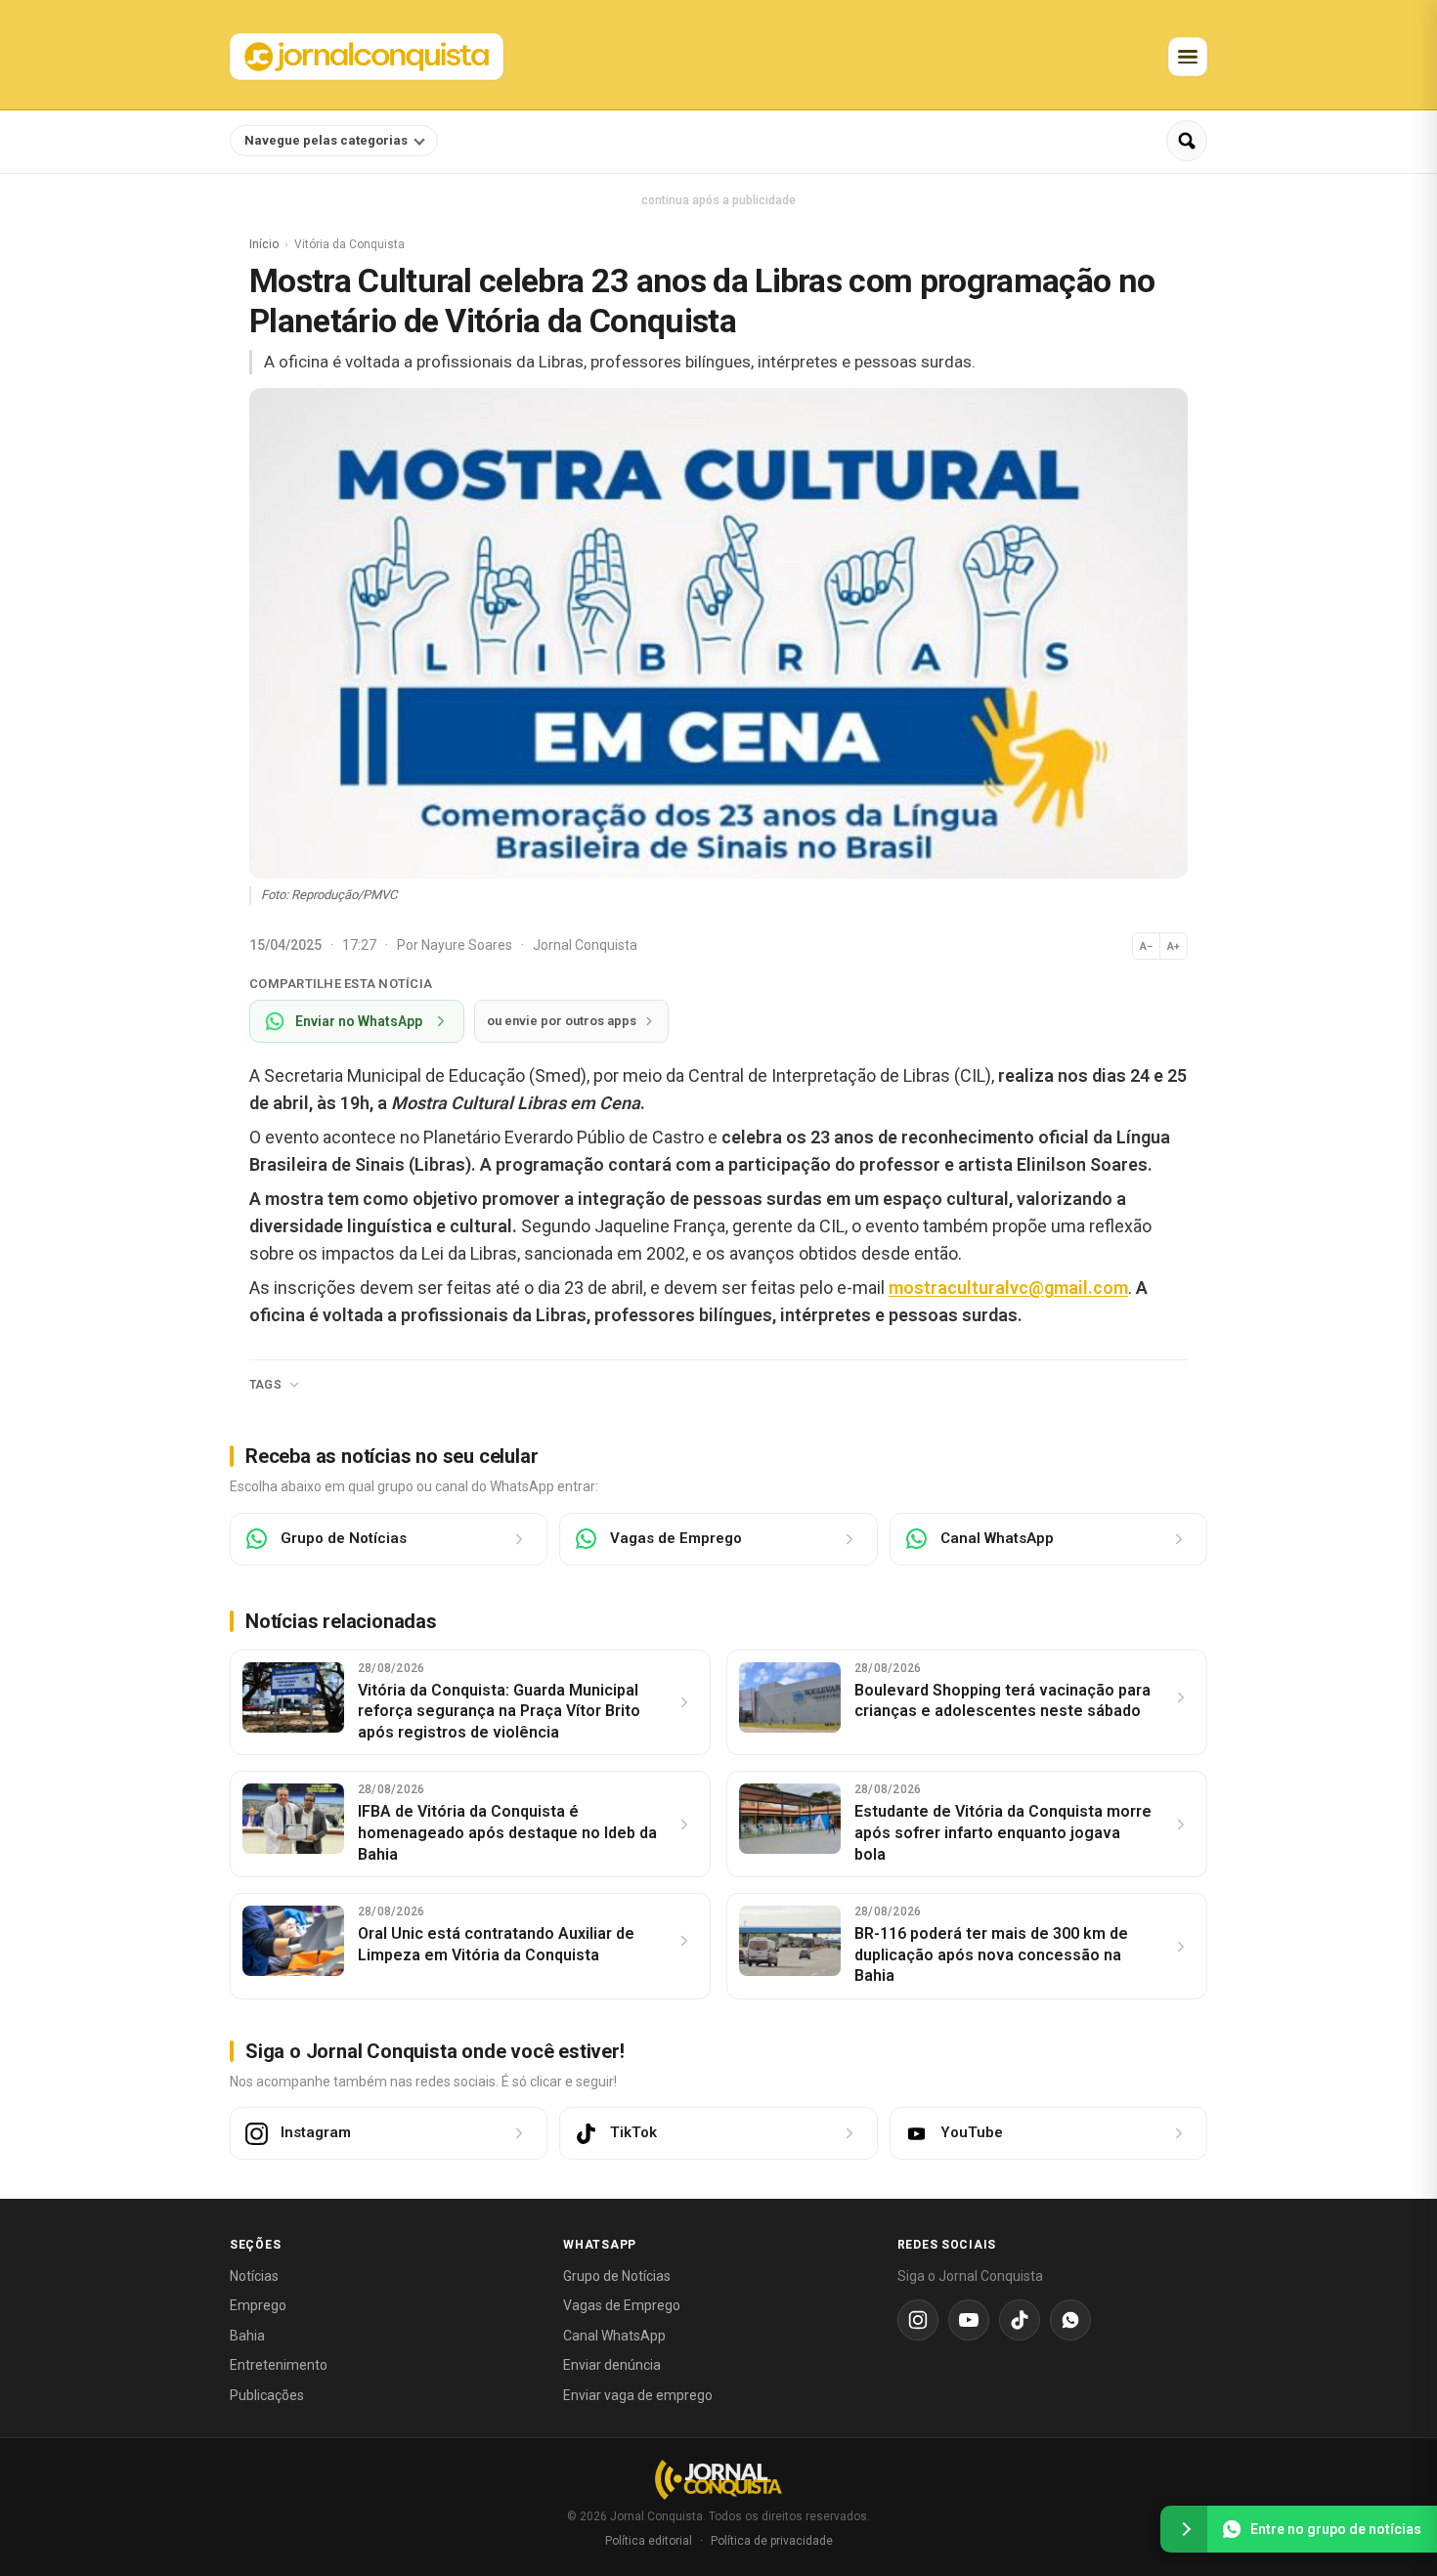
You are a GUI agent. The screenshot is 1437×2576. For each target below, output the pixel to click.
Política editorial (649, 2541)
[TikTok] (1020, 2320)
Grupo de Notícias (617, 2276)
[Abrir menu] (1188, 57)
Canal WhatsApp (614, 2336)
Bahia (247, 2336)
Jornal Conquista (585, 945)
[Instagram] (918, 2320)
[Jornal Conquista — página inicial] (718, 2480)
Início (264, 244)
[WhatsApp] (1070, 2320)
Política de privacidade (772, 2541)
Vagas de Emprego (622, 2305)
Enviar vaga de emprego (638, 2395)
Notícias (254, 2276)
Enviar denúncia (612, 2365)
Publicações (267, 2395)
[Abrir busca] (1187, 141)
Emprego (258, 2305)
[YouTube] (969, 2320)
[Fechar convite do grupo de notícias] (1184, 2529)
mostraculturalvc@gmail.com (1008, 1288)
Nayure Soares (468, 945)
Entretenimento (279, 2365)
